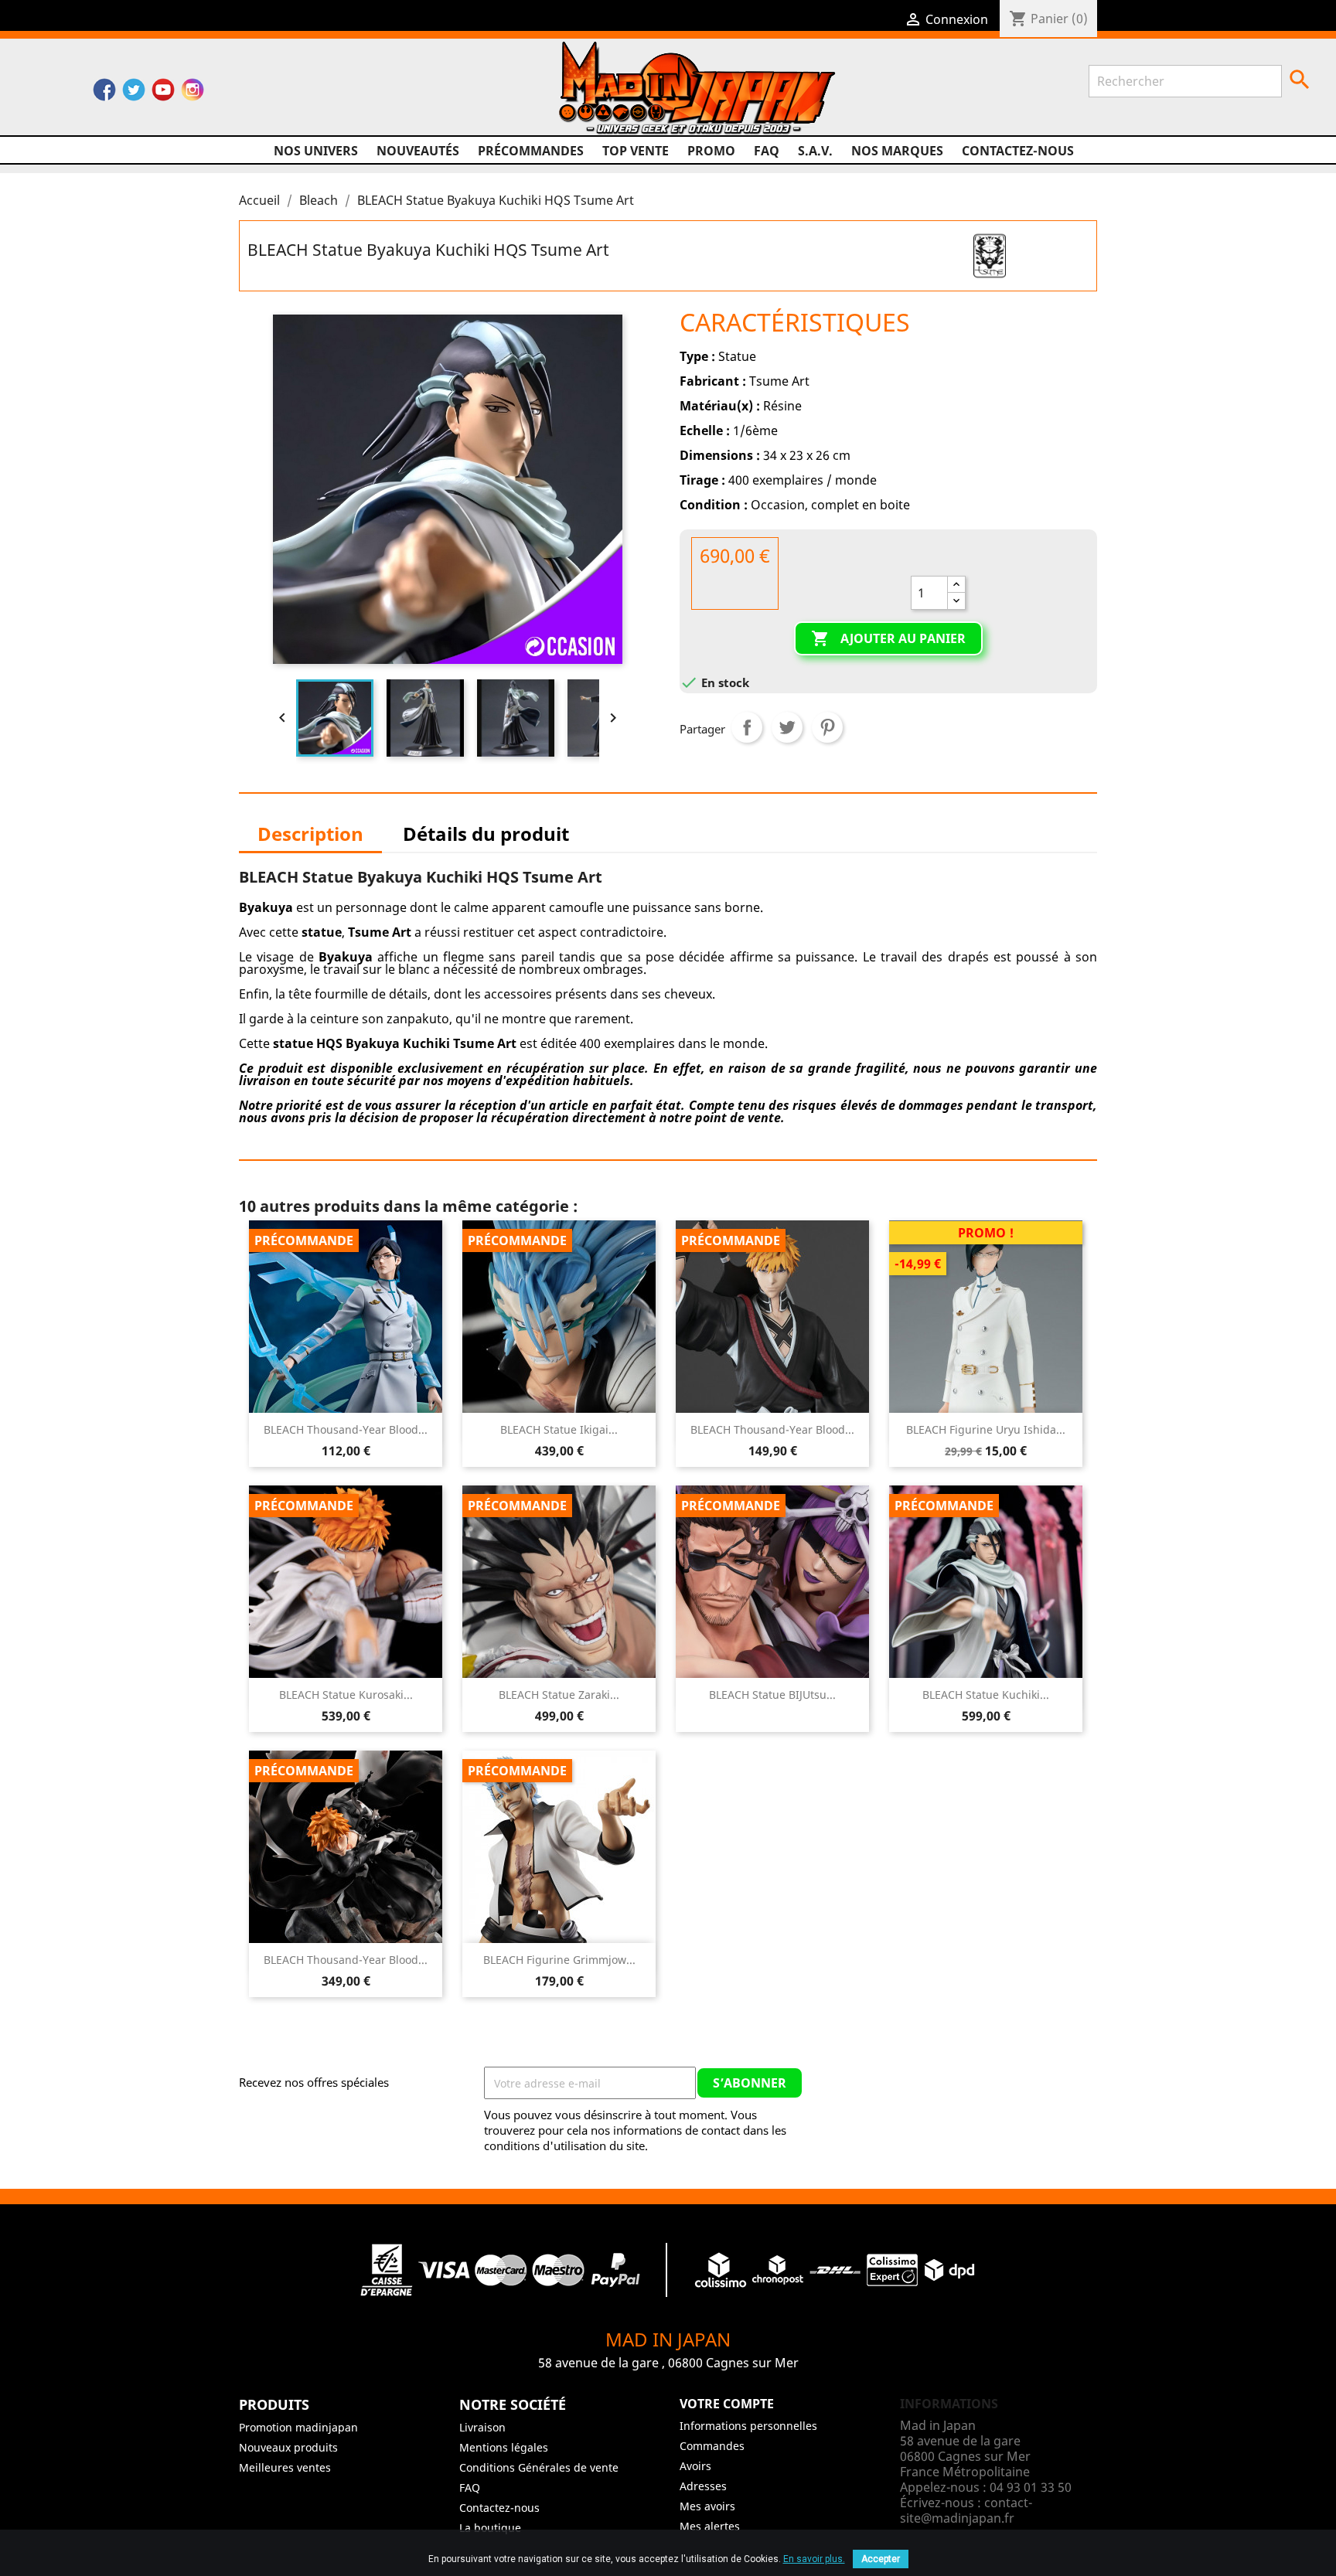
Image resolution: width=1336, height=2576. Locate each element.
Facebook (104, 94)
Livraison (482, 2427)
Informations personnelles (748, 2426)
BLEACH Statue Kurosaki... (346, 1695)
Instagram (193, 94)
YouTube (163, 94)
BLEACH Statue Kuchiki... (986, 1695)
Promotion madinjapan (298, 2427)
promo (711, 151)
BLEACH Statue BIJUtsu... (772, 1695)
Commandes (712, 2446)
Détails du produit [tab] (486, 834)
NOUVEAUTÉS (418, 151)
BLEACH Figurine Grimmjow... (559, 1960)
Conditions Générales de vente (539, 2467)
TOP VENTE (636, 151)
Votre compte (727, 2404)
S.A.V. (815, 151)
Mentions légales (504, 2447)
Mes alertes (710, 2526)
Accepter (881, 2559)
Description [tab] (310, 834)
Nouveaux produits (288, 2447)
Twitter (134, 94)
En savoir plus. (814, 2559)
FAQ (767, 151)
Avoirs (695, 2466)
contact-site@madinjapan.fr (966, 2510)
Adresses (703, 2486)
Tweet (787, 727)
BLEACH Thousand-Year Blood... (346, 1429)
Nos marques (897, 151)
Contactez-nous (1018, 151)
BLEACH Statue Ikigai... (559, 1429)
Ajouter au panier (888, 638)
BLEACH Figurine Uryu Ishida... (986, 1429)
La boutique (490, 2528)
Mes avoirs (707, 2506)
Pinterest (827, 727)
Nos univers (316, 151)
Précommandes (531, 151)
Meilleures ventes (285, 2467)
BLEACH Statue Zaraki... (559, 1695)
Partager (747, 727)
